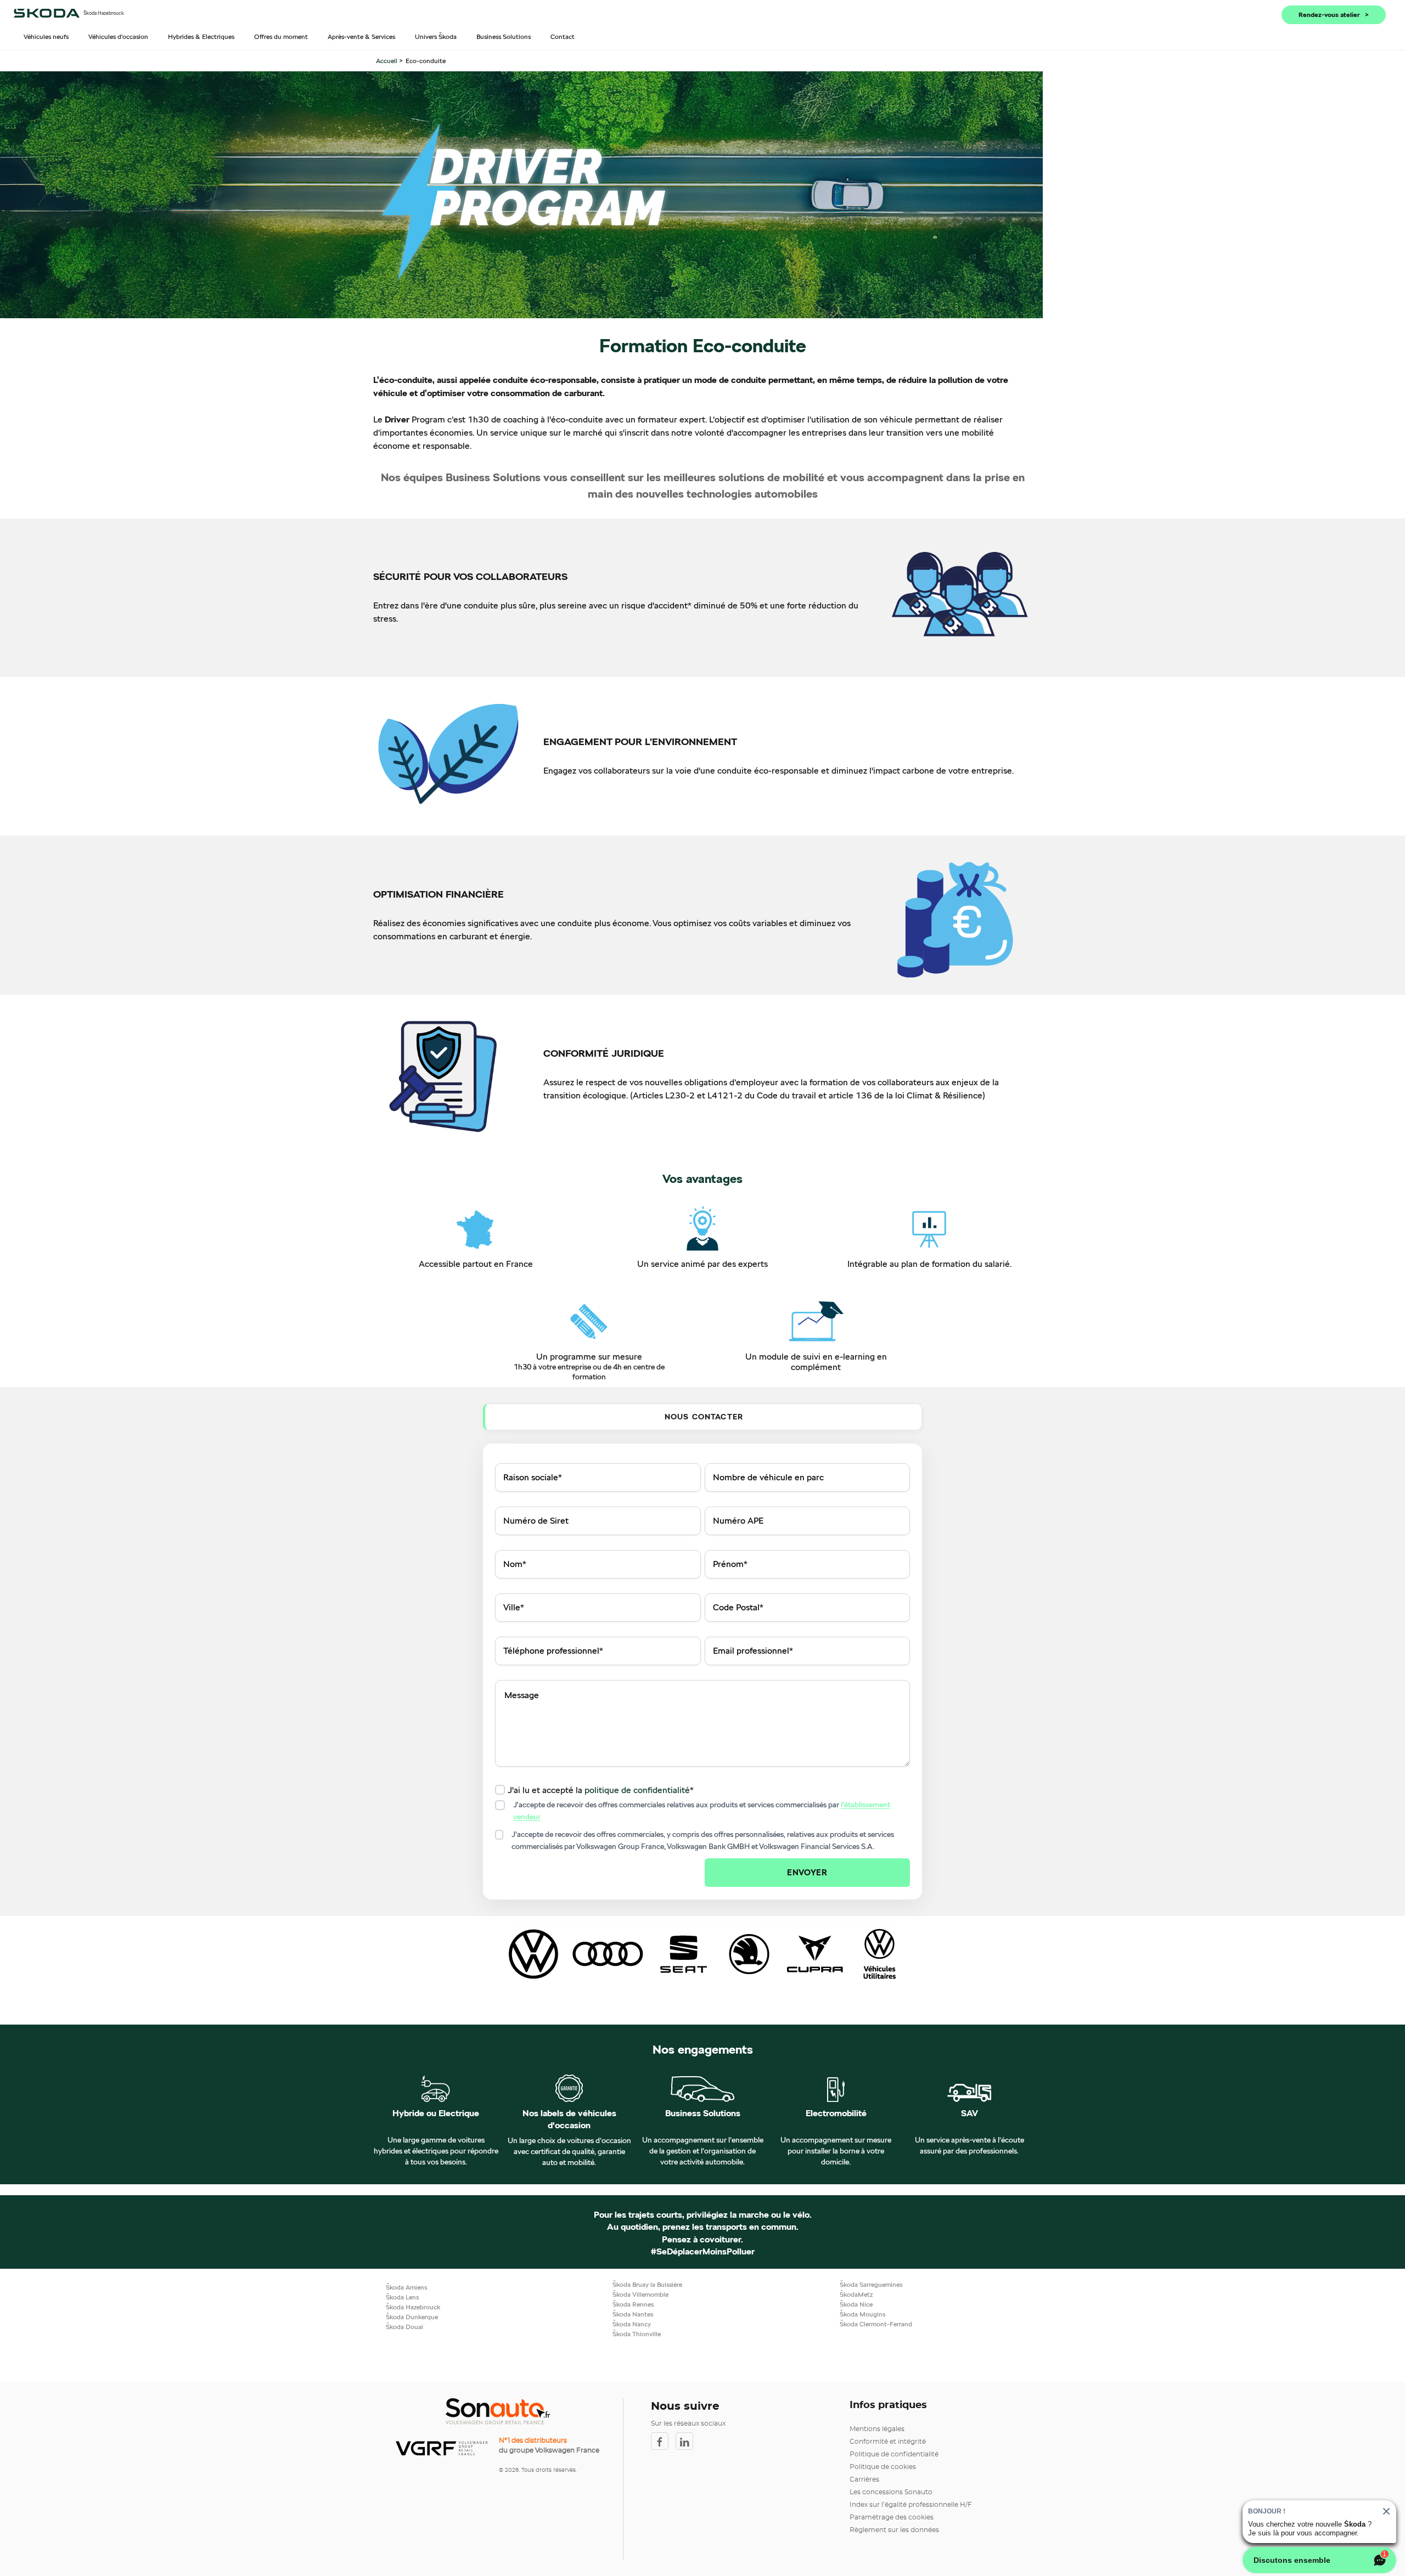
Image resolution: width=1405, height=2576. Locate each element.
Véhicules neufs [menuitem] (46, 36)
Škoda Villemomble (640, 2294)
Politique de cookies (883, 2467)
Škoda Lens (402, 2297)
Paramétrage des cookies (892, 2517)
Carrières (864, 2479)
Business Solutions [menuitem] (504, 36)
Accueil (387, 61)
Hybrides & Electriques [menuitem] (201, 36)
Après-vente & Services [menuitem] (361, 36)
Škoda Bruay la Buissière (647, 2284)
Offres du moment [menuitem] (281, 36)
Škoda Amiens (406, 2287)
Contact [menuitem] (563, 36)
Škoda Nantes (633, 2314)
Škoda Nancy (632, 2324)
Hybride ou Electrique (436, 2113)
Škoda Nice (856, 2304)
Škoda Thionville (637, 2334)
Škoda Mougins (862, 2314)
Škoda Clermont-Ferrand (876, 2324)
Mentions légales (877, 2429)
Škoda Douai (404, 2327)
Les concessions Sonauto (891, 2492)
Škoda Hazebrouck (413, 2307)
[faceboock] (663, 2441)
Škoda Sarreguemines (871, 2284)
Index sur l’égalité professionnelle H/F (911, 2505)
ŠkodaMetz (856, 2294)
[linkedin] (687, 2441)
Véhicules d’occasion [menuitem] (118, 36)
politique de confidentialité (637, 1790)
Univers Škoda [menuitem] (436, 36)
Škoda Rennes (633, 2304)
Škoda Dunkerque (412, 2317)
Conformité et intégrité (888, 2442)
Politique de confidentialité (894, 2454)
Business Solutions (703, 2113)
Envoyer (807, 1872)
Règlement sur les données (894, 2530)
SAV (970, 2113)
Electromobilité (836, 2113)
